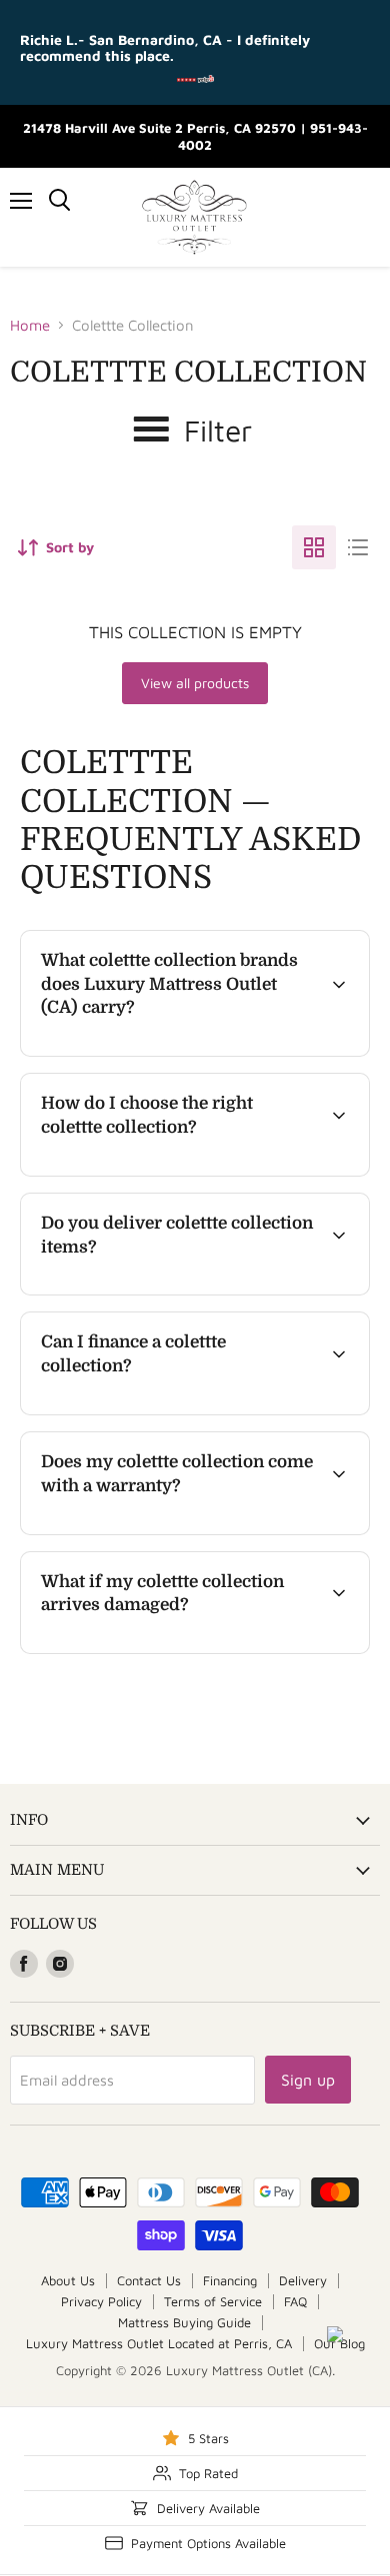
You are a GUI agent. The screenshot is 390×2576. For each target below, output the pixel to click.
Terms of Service (213, 2301)
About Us (68, 2280)
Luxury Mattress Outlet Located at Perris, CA (159, 2343)
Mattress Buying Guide (184, 2322)
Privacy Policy (101, 2301)
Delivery (303, 2280)
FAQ (295, 2301)
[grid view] (314, 547)
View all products (195, 683)
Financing (230, 2280)
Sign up (308, 2080)
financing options (184, 1411)
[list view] (358, 547)
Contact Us (149, 2280)
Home (30, 325)
